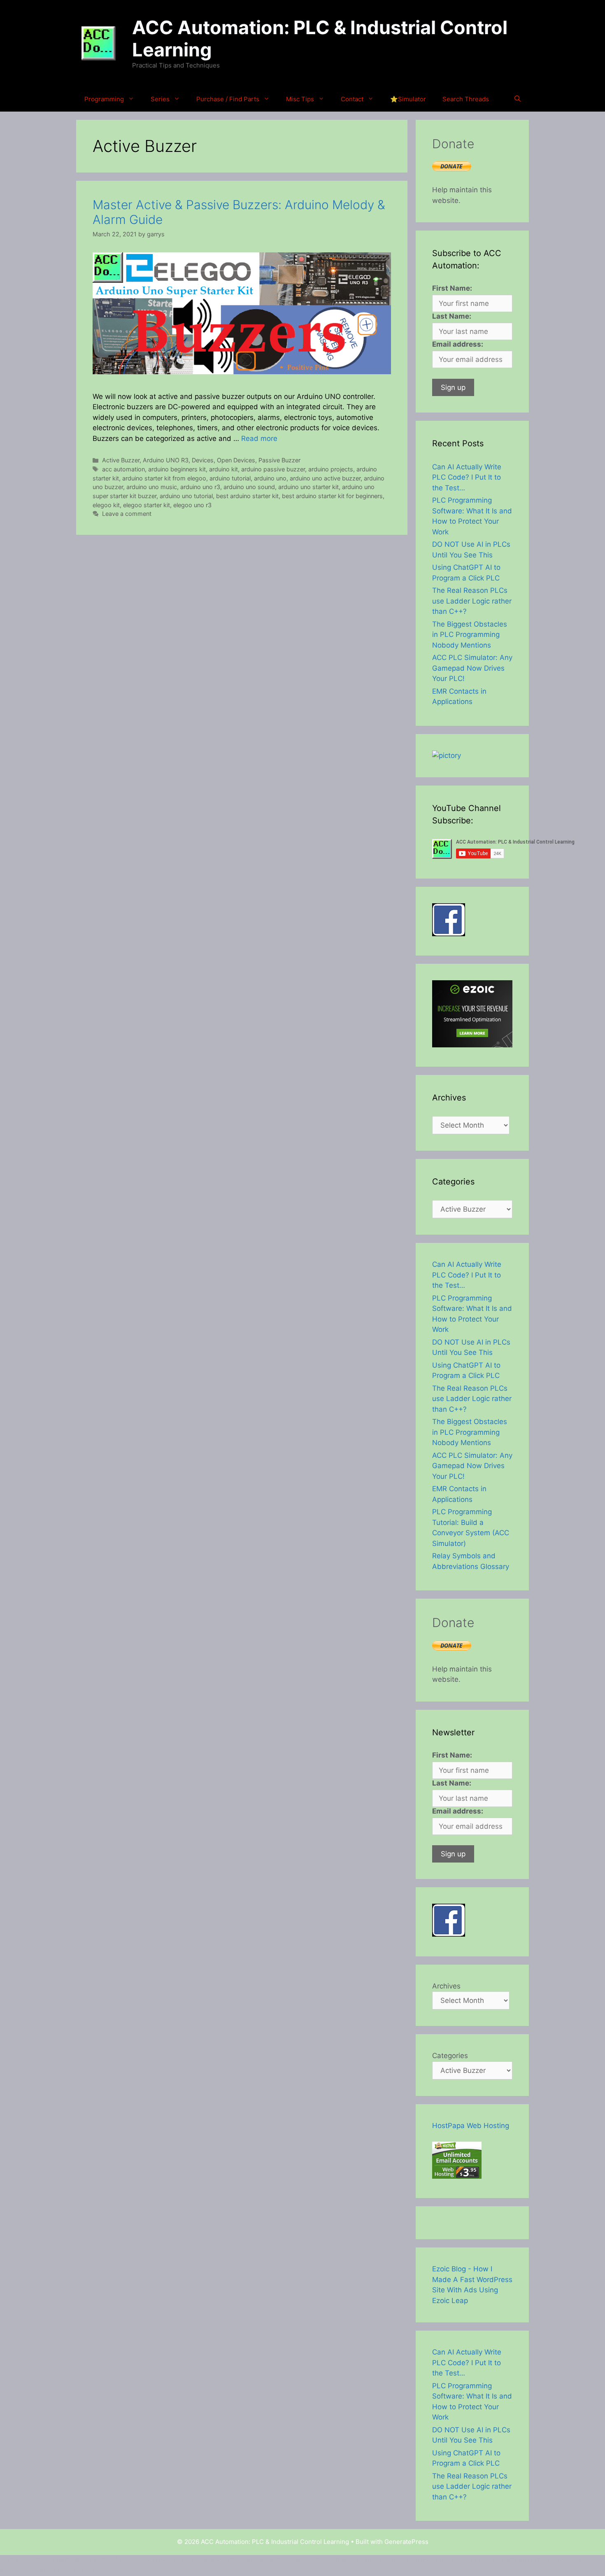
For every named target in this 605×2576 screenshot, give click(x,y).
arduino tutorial (230, 478)
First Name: (452, 288)
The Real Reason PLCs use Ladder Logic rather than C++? (472, 601)
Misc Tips (300, 99)
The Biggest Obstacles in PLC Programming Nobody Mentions (470, 635)
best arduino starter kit (247, 496)
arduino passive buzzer (273, 469)
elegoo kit (106, 505)
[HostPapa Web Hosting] (457, 2176)
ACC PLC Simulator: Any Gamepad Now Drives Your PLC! (472, 668)
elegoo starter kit (147, 505)
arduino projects (331, 469)
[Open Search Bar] (518, 99)
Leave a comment (127, 514)
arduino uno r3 (200, 487)
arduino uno (270, 478)
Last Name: (452, 316)
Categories (450, 2056)
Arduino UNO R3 (166, 460)
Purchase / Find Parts (228, 99)
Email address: (458, 344)
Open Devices (236, 460)
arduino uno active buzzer (325, 478)
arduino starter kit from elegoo (164, 478)
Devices (203, 460)
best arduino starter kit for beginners (332, 496)
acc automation (123, 469)
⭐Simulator (408, 99)
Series (160, 99)
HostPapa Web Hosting (471, 2126)
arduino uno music (152, 487)
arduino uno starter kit (308, 487)
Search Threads (466, 99)
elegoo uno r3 (192, 505)
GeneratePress (406, 2542)
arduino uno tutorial (186, 496)
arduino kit (223, 469)
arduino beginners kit (177, 469)
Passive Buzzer (279, 460)
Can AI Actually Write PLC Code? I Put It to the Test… (467, 477)
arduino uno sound (249, 487)
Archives (446, 1986)
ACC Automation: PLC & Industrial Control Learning (320, 38)
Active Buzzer (121, 460)
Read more (259, 438)
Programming (104, 99)
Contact (352, 99)
